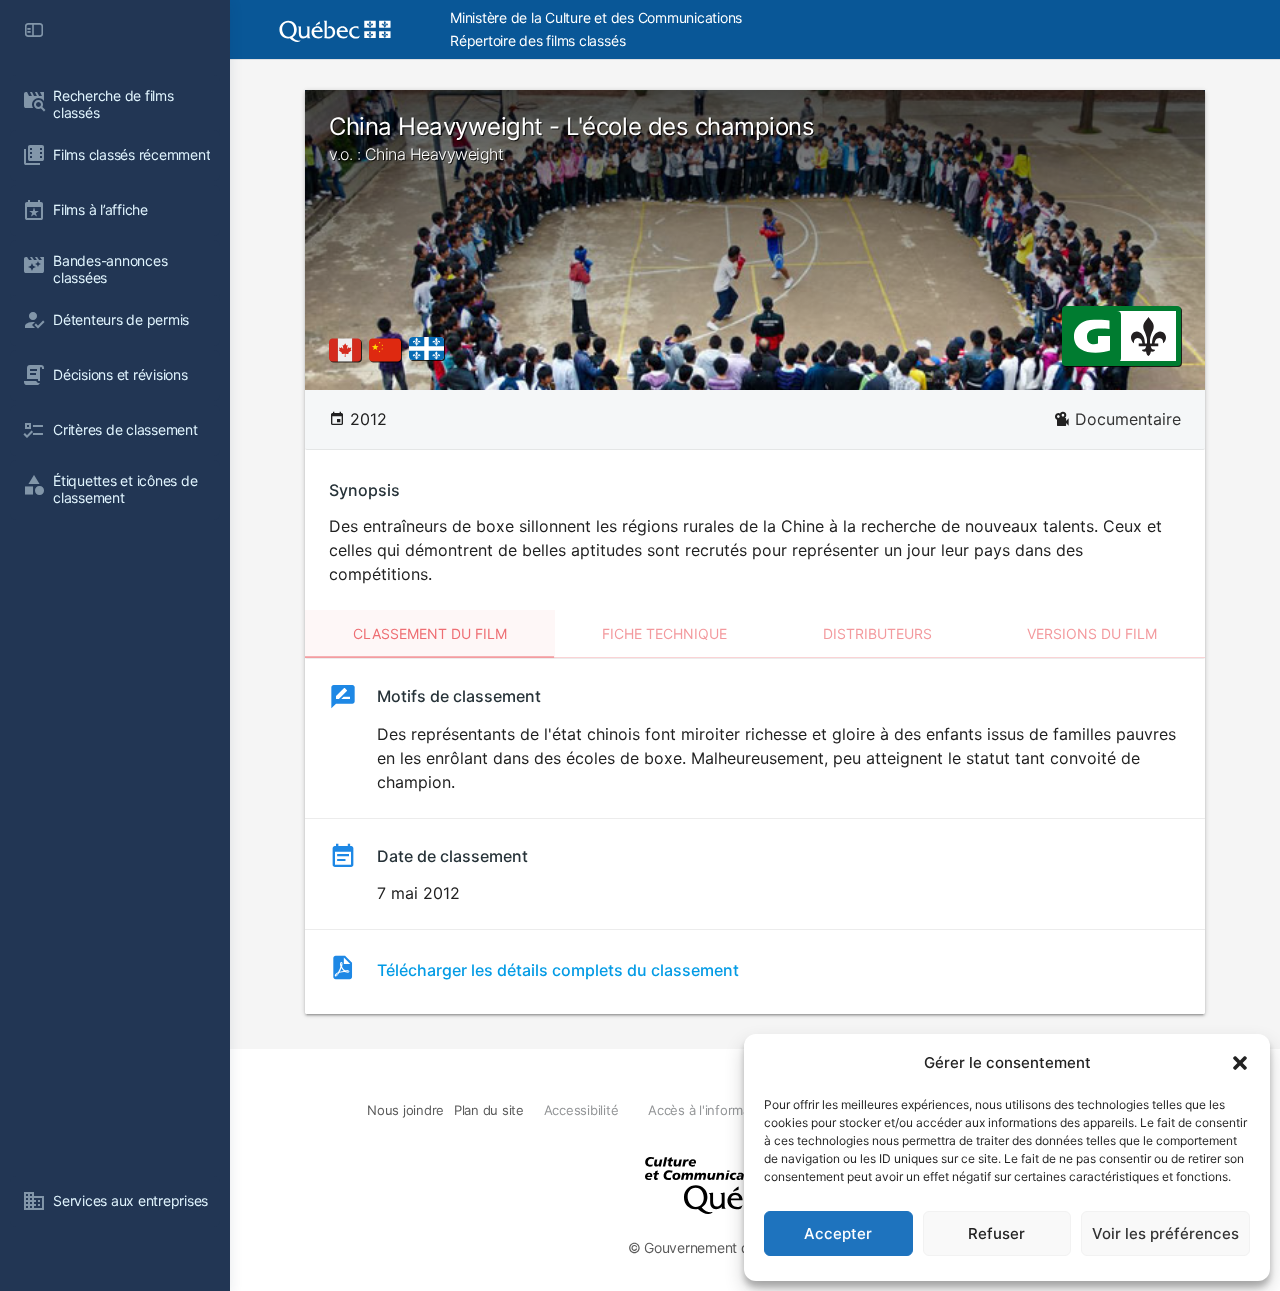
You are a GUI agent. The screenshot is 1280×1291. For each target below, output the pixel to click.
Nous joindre (405, 1110)
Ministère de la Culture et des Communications (596, 17)
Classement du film (430, 633)
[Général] (1091, 335)
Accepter (838, 1233)
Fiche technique (664, 633)
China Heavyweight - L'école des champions (571, 138)
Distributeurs (877, 633)
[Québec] (431, 350)
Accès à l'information (710, 1110)
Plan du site (489, 1110)
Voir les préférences (1165, 1233)
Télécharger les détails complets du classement (558, 970)
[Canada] (349, 350)
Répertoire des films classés (537, 40)
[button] (1240, 1063)
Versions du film (1092, 633)
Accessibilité (581, 1110)
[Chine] (389, 350)
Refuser (996, 1233)
